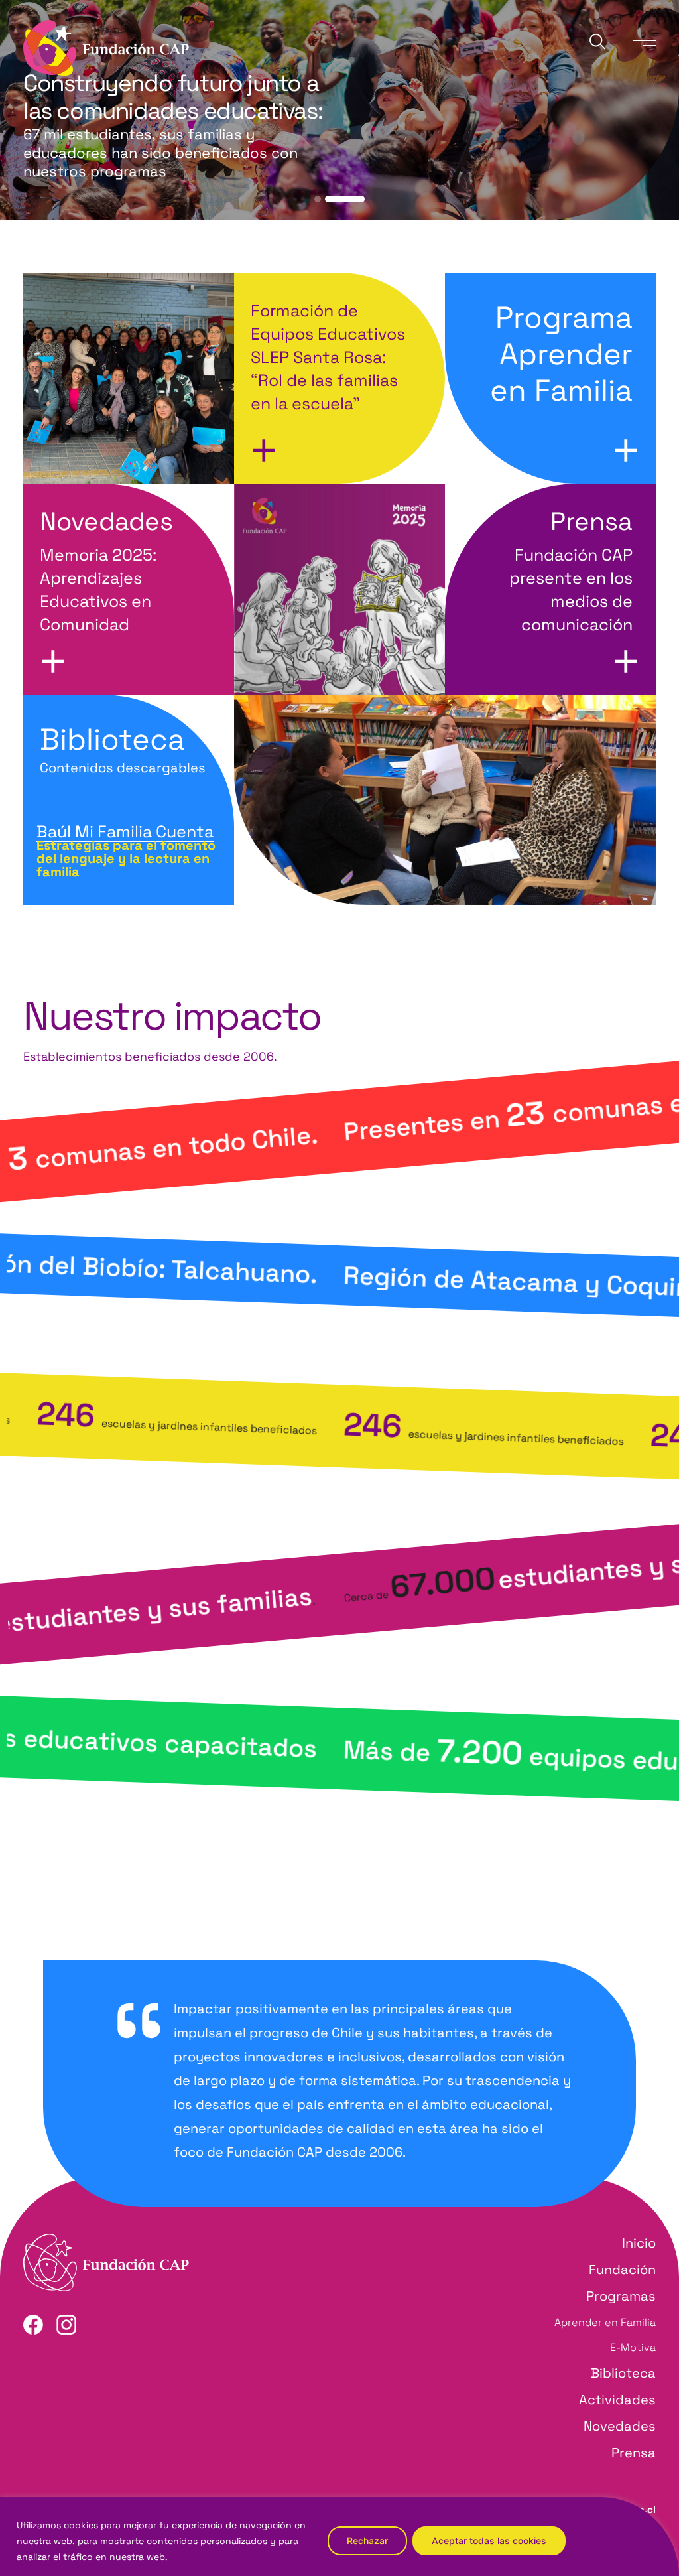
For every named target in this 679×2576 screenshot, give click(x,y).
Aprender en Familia (605, 2322)
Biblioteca (123, 748)
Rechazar (367, 2541)
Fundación (622, 2270)
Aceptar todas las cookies (489, 2541)
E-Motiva (633, 2347)
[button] (334, 199)
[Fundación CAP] (106, 47)
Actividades (617, 2400)
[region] (339, 2537)
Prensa (634, 2453)
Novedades (620, 2426)
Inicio (639, 2243)
